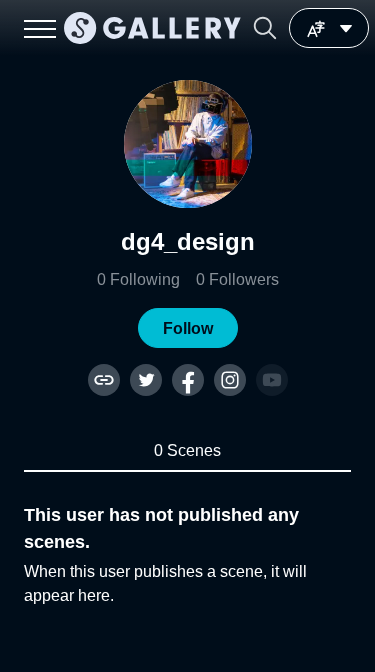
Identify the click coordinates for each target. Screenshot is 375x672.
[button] (265, 28)
